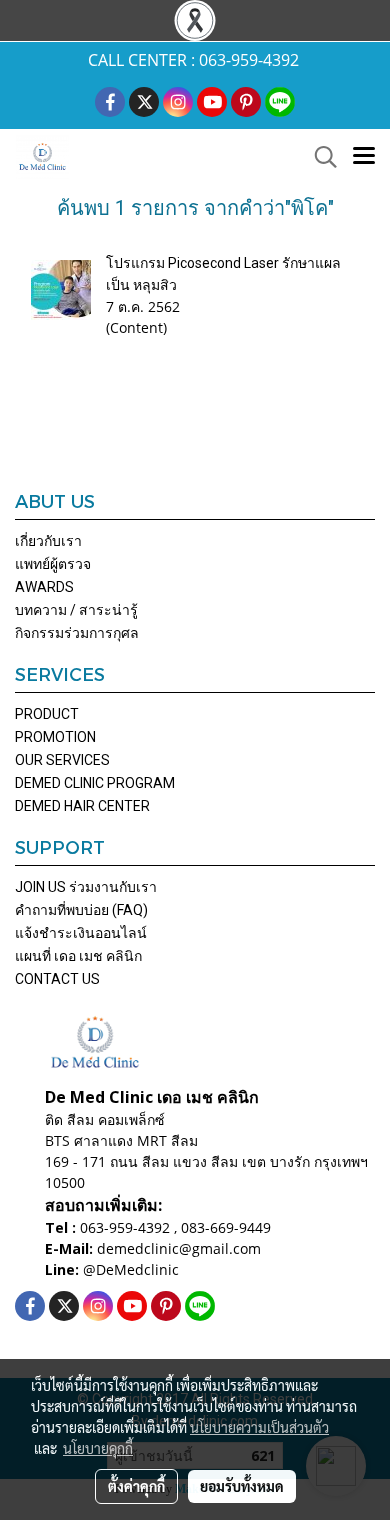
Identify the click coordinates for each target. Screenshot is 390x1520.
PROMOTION (55, 737)
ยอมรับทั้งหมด (242, 1486)
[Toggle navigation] (364, 157)
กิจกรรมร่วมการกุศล (77, 633)
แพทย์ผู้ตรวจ (53, 564)
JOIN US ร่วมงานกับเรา (86, 887)
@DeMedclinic (131, 1269)
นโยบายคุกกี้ (98, 1448)
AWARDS (44, 587)
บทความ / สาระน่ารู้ (76, 610)
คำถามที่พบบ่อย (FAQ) (81, 910)
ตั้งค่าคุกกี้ (136, 1486)
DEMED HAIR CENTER (82, 806)
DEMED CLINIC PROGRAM (95, 783)
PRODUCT (47, 714)
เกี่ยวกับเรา (48, 541)
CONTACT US (57, 979)
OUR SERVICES (62, 760)
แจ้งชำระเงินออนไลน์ (81, 933)
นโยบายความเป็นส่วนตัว (259, 1427)
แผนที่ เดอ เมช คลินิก (78, 956)
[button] (319, 157)
